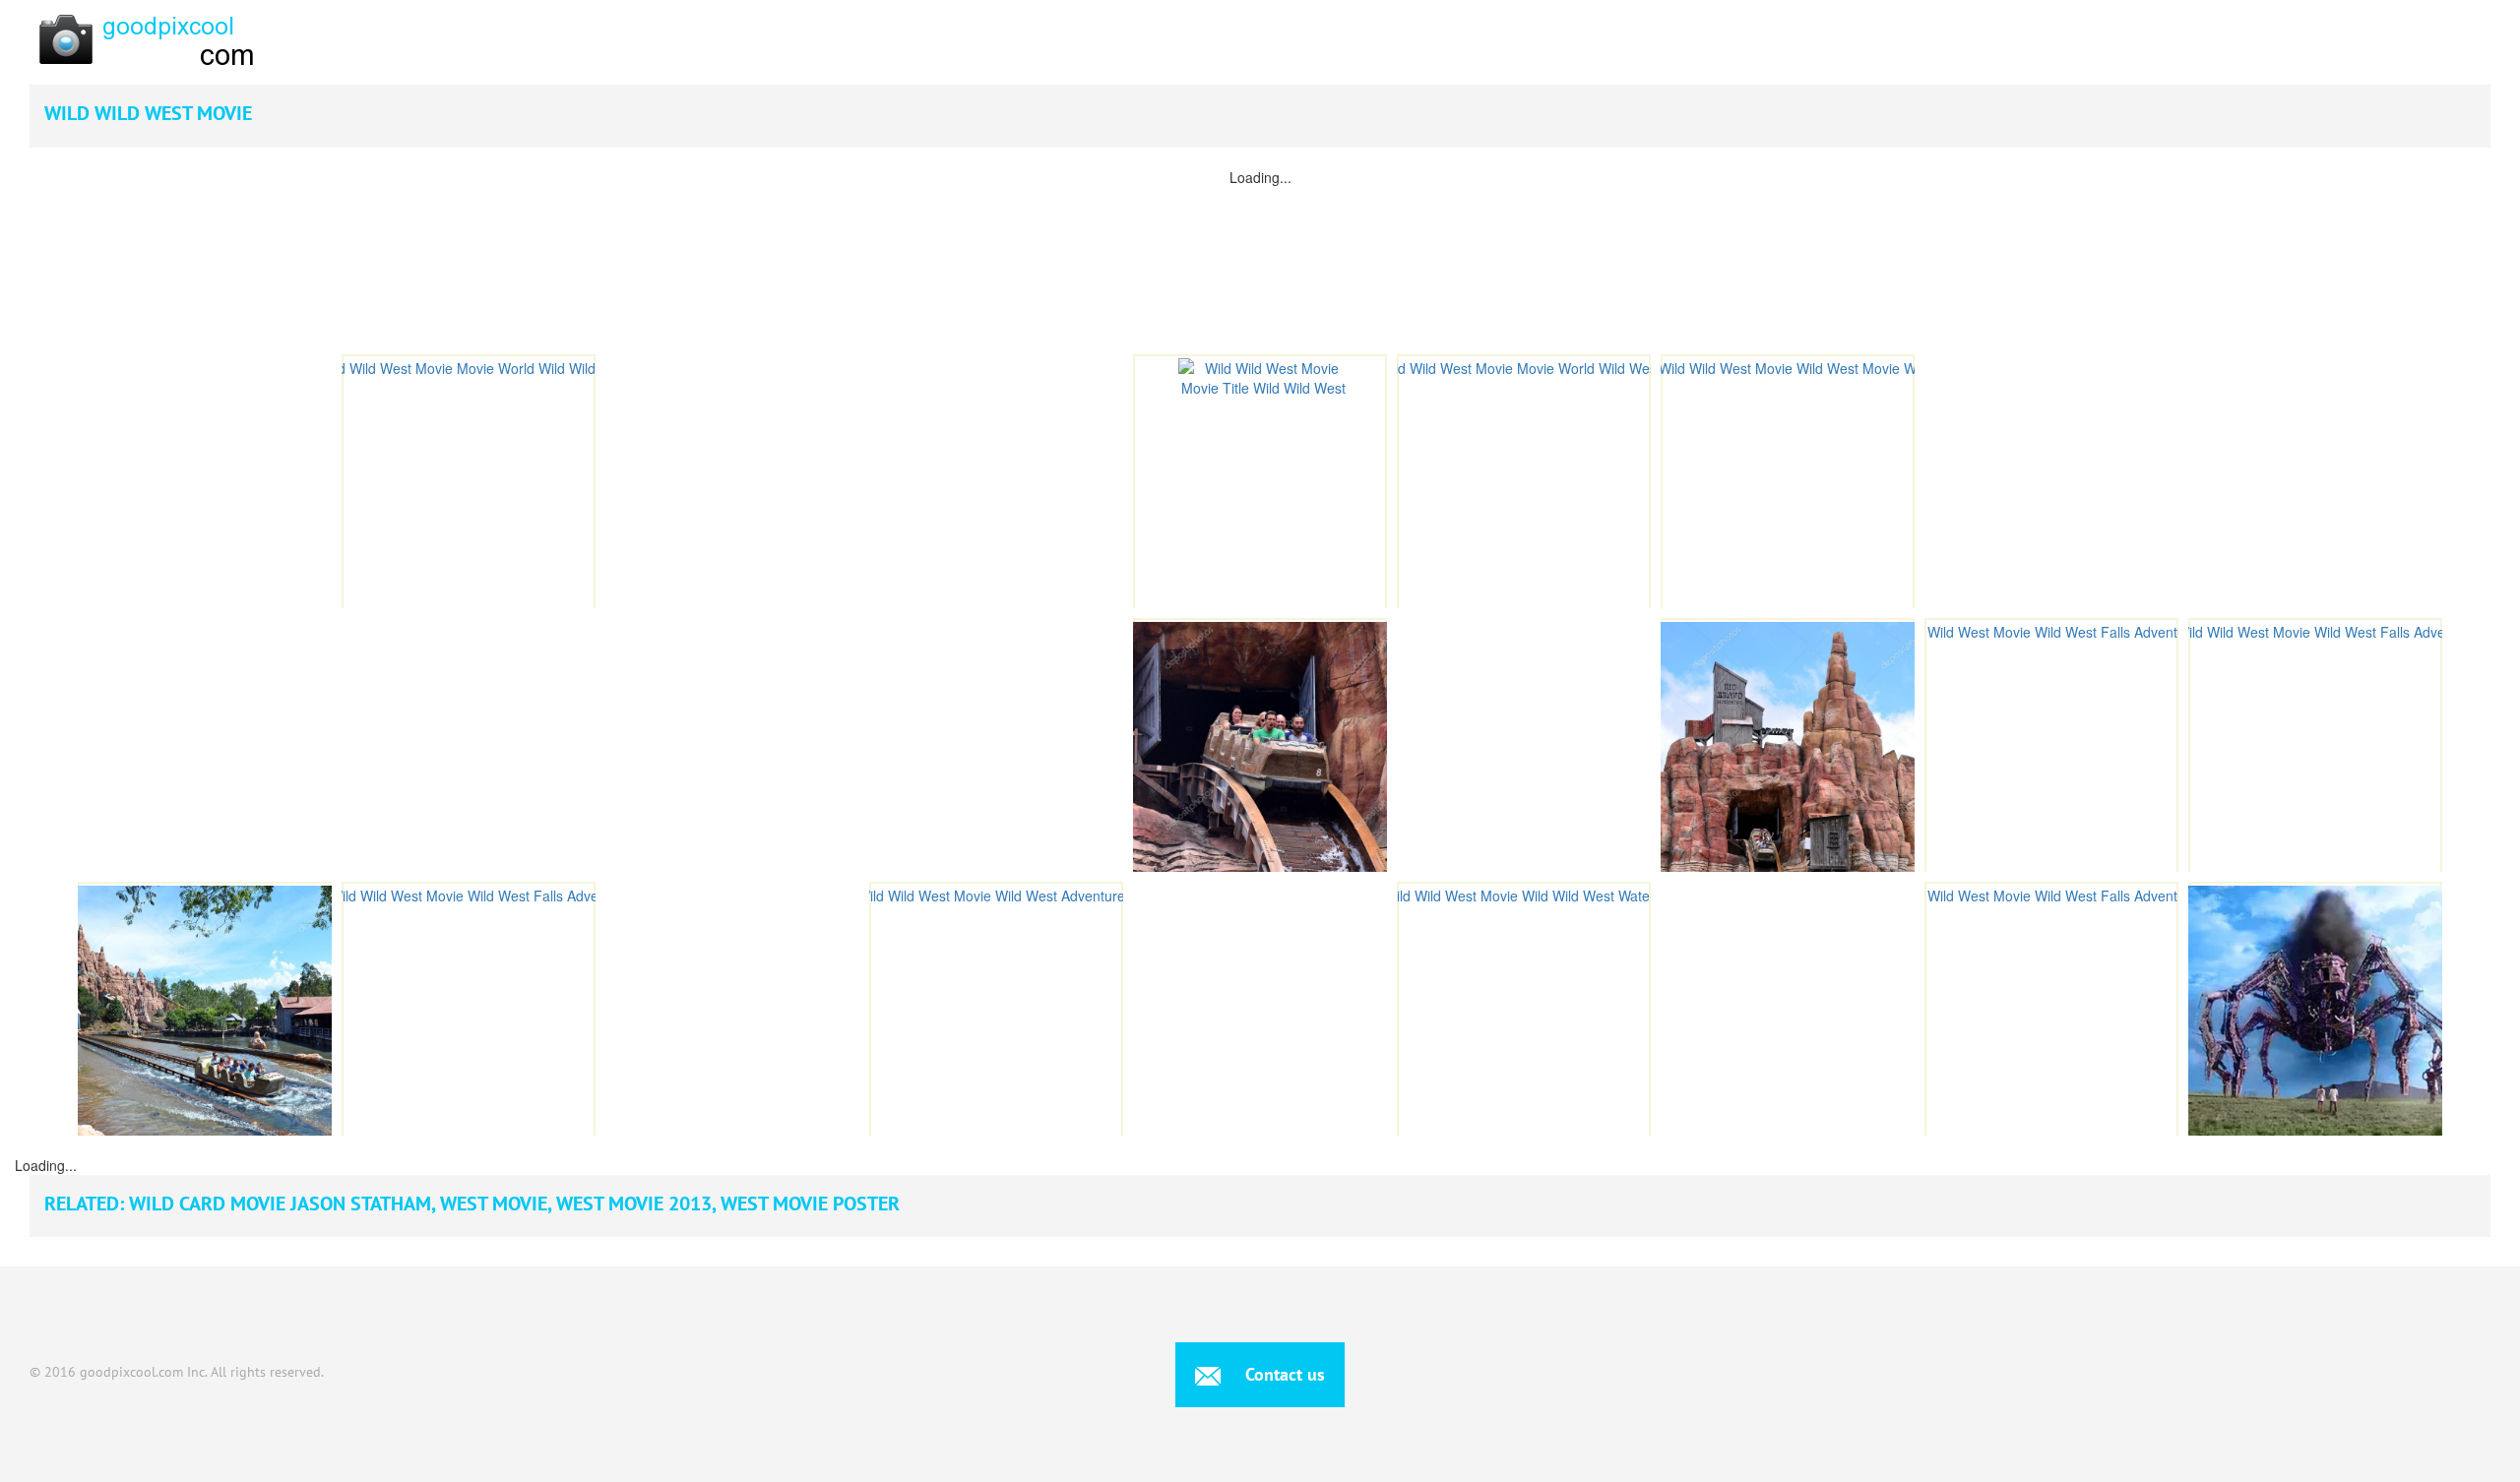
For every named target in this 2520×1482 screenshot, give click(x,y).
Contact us (1283, 1374)
